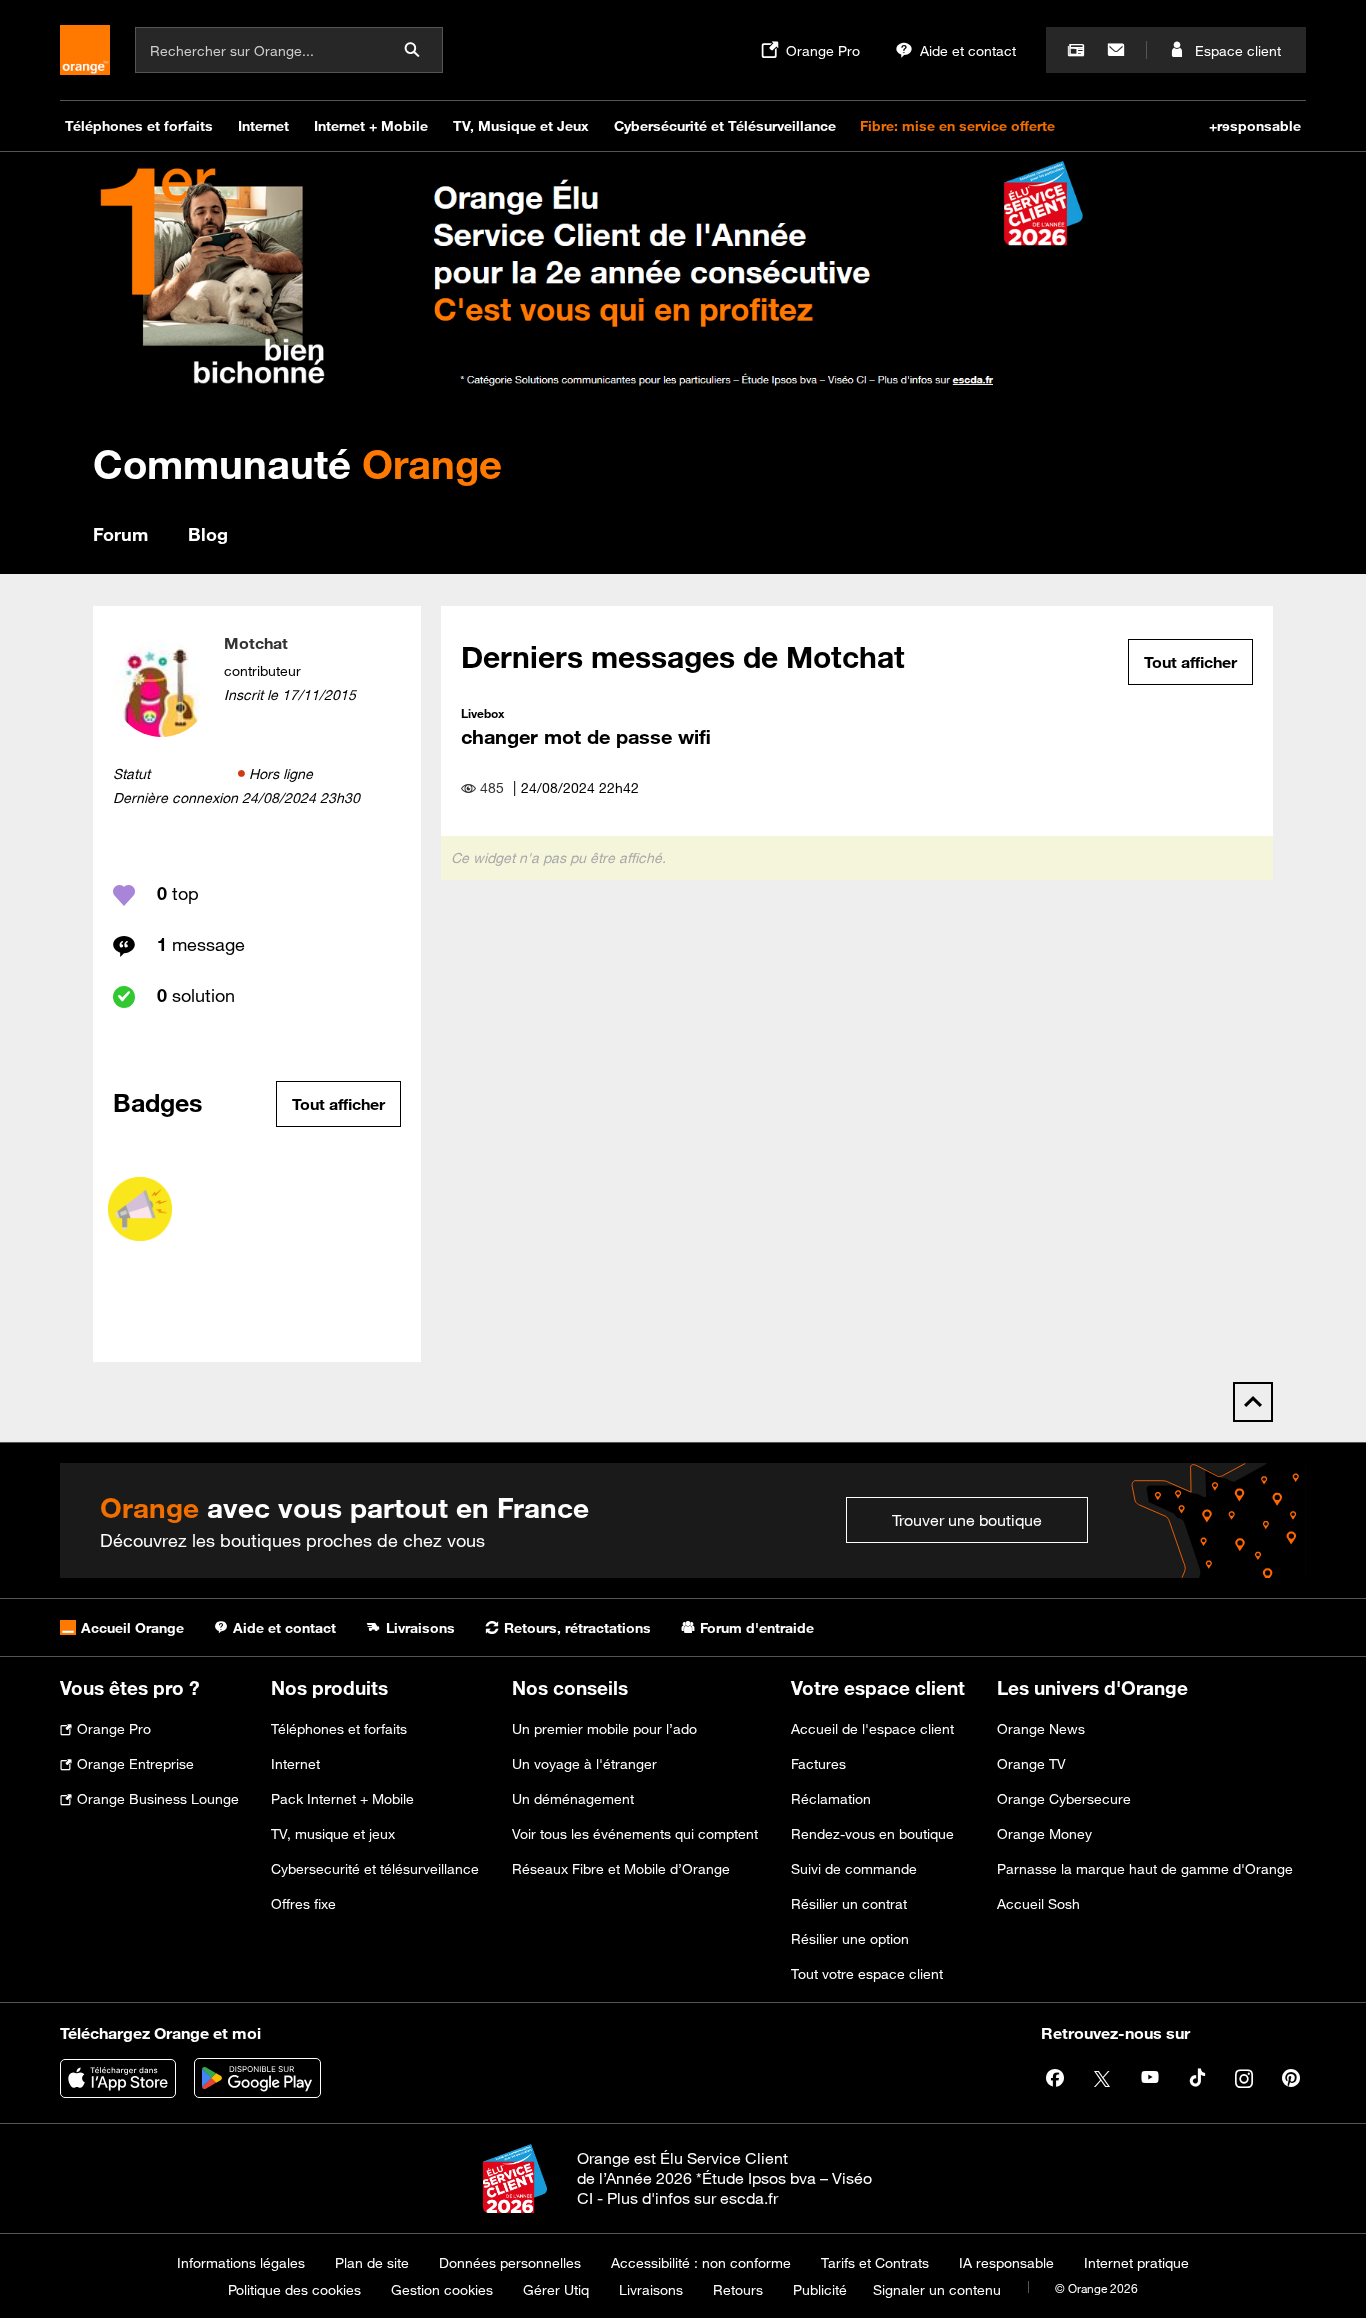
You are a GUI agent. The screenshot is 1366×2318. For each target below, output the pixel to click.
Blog (208, 534)
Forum (120, 534)
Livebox (482, 713)
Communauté (297, 463)
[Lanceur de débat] (140, 1209)
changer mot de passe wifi (586, 736)
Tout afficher (338, 1104)
